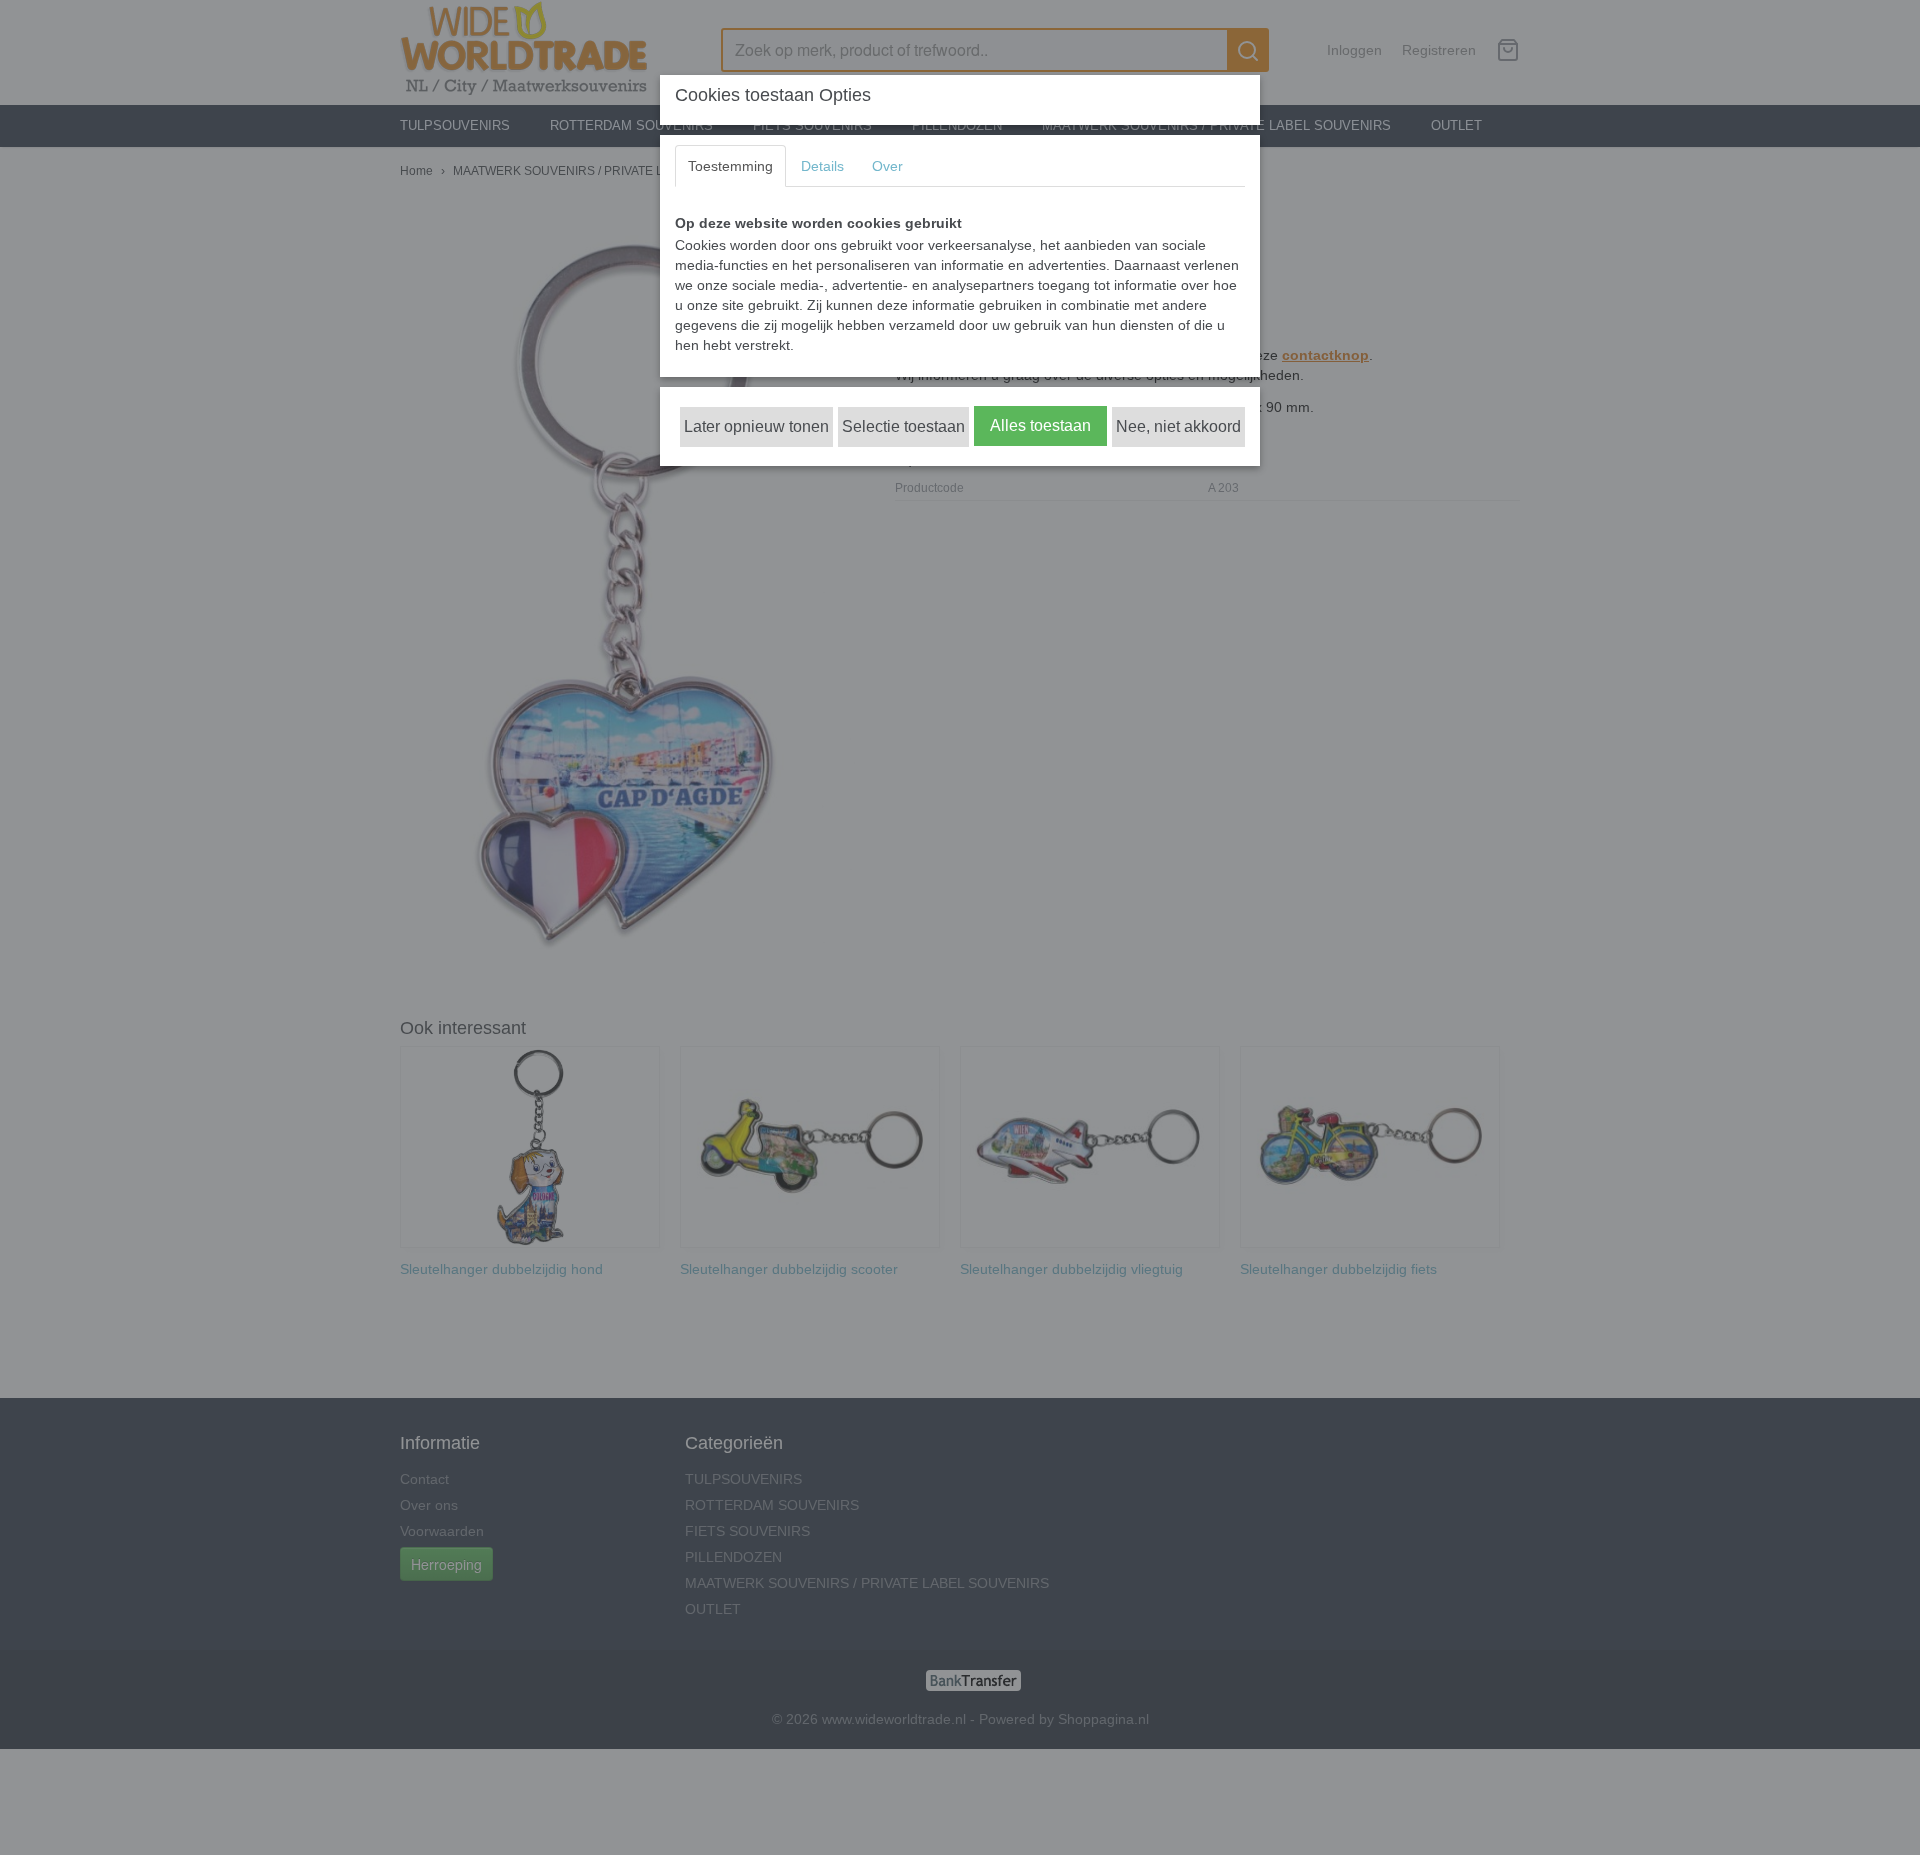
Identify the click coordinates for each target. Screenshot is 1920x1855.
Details (822, 166)
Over (887, 166)
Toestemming (730, 166)
